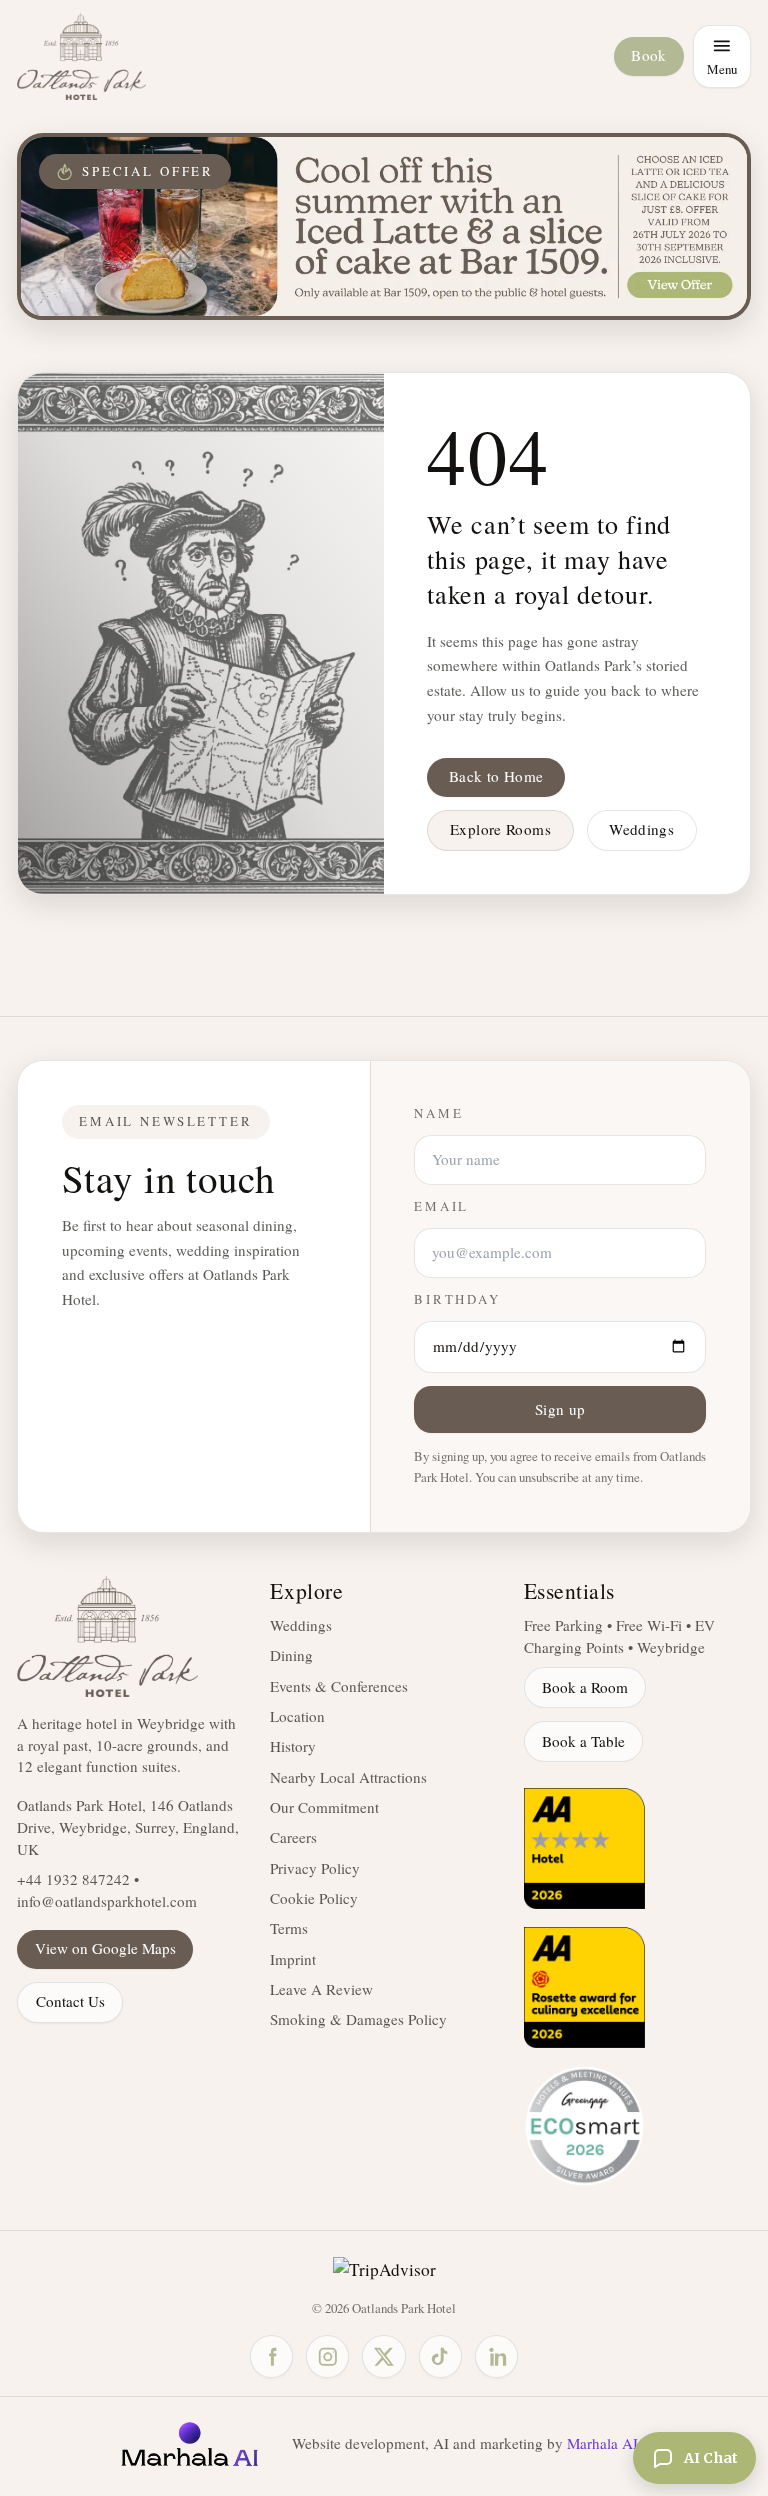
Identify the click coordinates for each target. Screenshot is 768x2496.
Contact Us (70, 2001)
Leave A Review (321, 1989)
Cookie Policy (314, 1898)
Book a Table (583, 1741)
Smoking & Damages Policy (358, 2019)
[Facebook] (271, 2356)
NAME (438, 1113)
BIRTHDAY (457, 1299)
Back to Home (496, 776)
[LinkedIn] (496, 2356)
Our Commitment (324, 1807)
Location (297, 1716)
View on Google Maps (105, 1948)
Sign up (560, 1409)
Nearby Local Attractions (348, 1777)
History (293, 1746)
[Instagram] (327, 2356)
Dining (291, 1655)
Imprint (293, 1959)
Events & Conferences (339, 1686)
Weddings (641, 829)
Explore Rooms (500, 829)
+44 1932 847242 (73, 1879)
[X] (383, 2356)
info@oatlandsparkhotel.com (107, 1901)
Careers (293, 1837)
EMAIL (441, 1206)
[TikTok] (440, 2356)
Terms (289, 1928)
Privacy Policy (315, 1868)
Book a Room (585, 1687)
